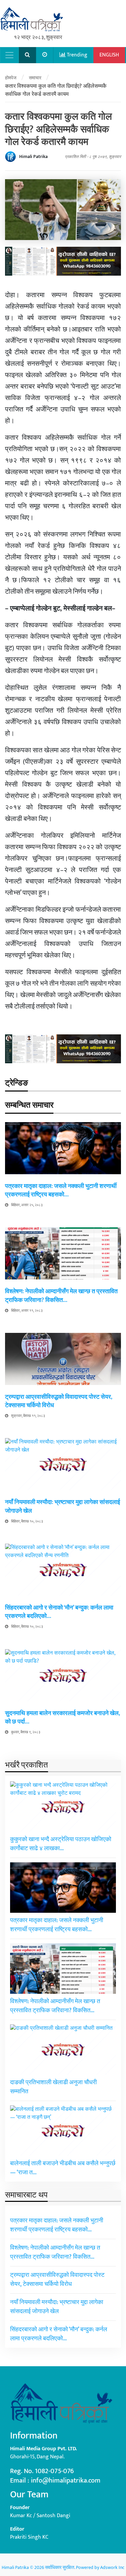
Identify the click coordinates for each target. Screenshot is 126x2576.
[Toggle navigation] (9, 55)
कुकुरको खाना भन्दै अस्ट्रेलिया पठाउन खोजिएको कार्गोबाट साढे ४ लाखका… (61, 1844)
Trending (76, 55)
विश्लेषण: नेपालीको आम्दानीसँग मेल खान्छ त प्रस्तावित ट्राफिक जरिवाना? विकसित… (61, 1296)
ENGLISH (109, 55)
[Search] (28, 55)
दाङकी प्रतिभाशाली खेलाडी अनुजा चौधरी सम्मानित (53, 2087)
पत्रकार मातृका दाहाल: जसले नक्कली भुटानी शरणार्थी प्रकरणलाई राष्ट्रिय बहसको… (61, 1191)
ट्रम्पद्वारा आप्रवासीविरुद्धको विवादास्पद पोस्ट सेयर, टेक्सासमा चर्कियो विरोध (59, 1401)
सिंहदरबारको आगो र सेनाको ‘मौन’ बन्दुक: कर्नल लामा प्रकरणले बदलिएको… (59, 1612)
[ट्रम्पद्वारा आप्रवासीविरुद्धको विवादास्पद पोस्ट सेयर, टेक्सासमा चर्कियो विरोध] (63, 1359)
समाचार (35, 78)
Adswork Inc (112, 2567)
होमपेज (11, 78)
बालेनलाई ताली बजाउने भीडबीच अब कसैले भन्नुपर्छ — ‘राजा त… (63, 2168)
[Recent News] (45, 55)
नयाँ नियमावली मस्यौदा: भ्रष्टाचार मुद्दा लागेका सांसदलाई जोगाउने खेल (62, 1507)
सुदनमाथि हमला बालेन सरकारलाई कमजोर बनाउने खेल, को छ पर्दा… (62, 1718)
